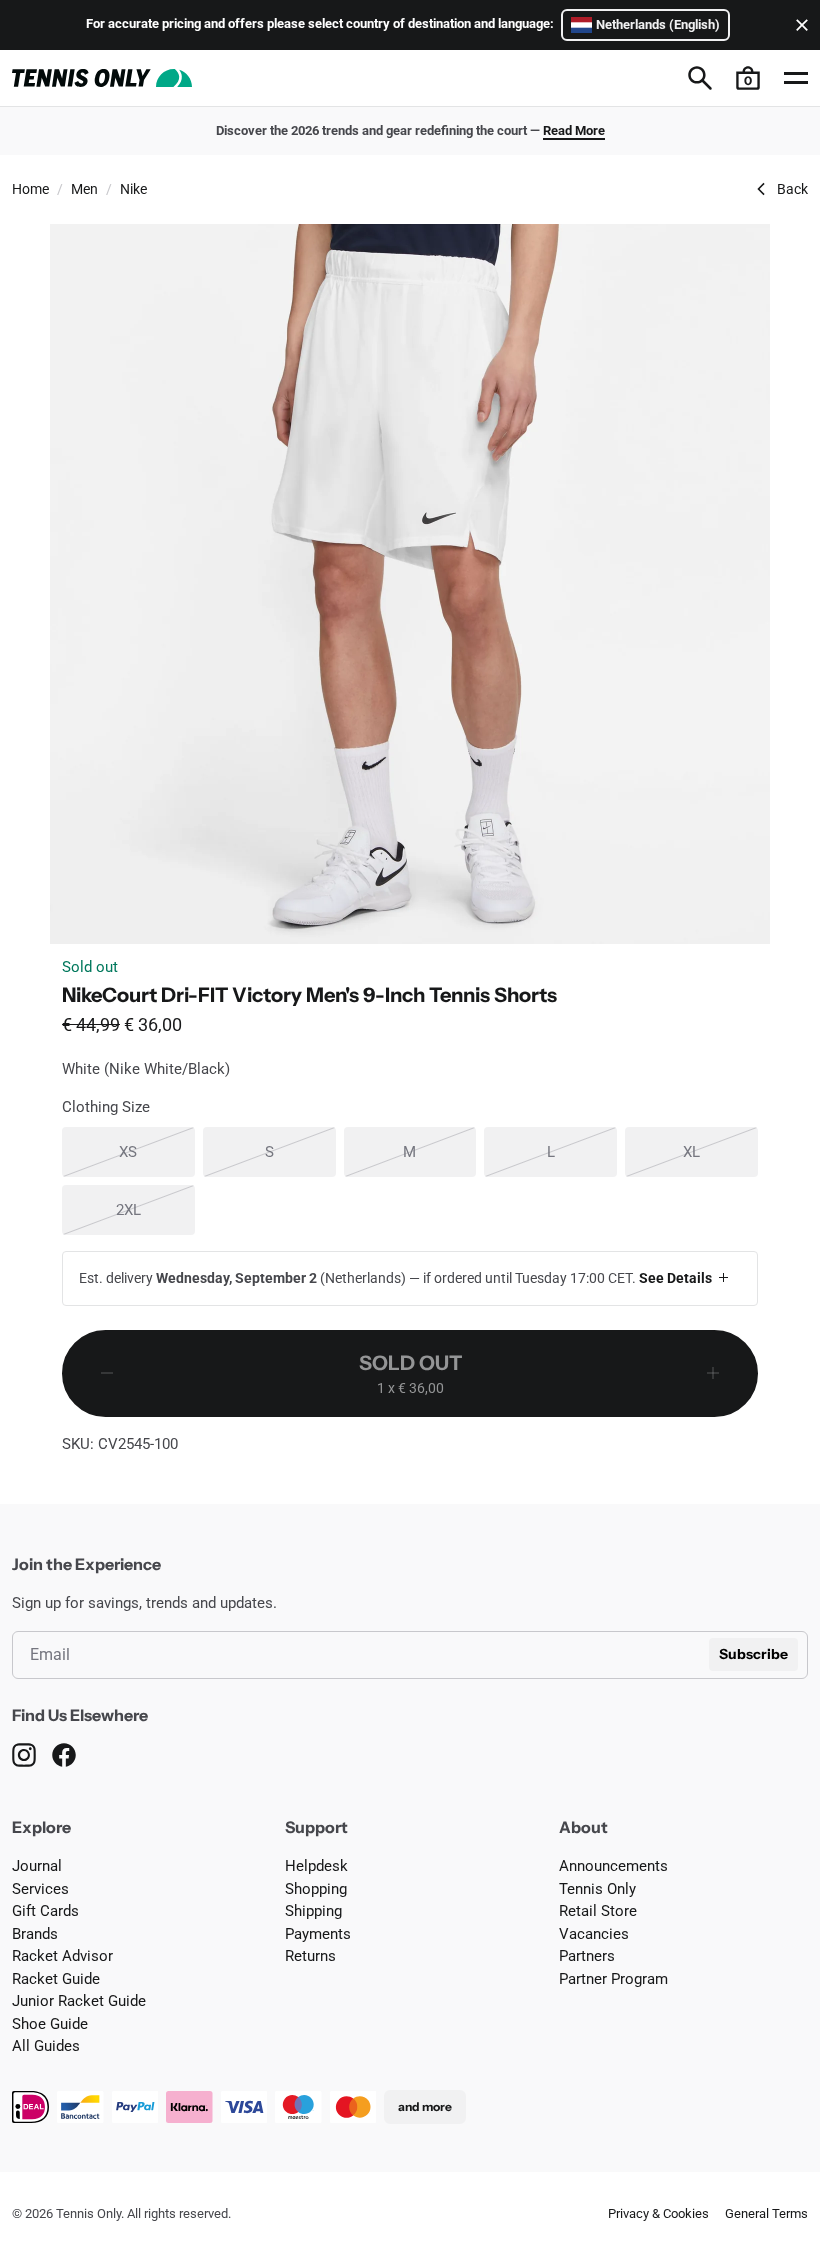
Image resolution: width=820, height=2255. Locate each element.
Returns (310, 1956)
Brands (35, 1934)
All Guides (46, 2046)
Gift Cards (45, 1911)
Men (84, 189)
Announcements (613, 1866)
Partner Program (613, 1979)
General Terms (766, 2213)
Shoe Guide (50, 2024)
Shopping (316, 1889)
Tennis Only (597, 1889)
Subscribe (753, 1654)
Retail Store (598, 1911)
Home (30, 189)
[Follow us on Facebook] (64, 1755)
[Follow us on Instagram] (24, 1755)
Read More (574, 130)
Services (40, 1889)
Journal (37, 1866)
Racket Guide (56, 1979)
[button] (748, 78)
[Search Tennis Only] (700, 78)
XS (156, 1151)
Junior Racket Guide (79, 2001)
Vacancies (594, 1934)
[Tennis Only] (102, 78)
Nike (133, 189)
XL (720, 1151)
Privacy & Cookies (658, 2213)
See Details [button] (675, 1278)
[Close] (798, 25)
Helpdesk (316, 1866)
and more (425, 2106)
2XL (155, 1209)
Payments (318, 1934)
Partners (587, 1956)
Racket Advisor (62, 1956)
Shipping (313, 1911)
